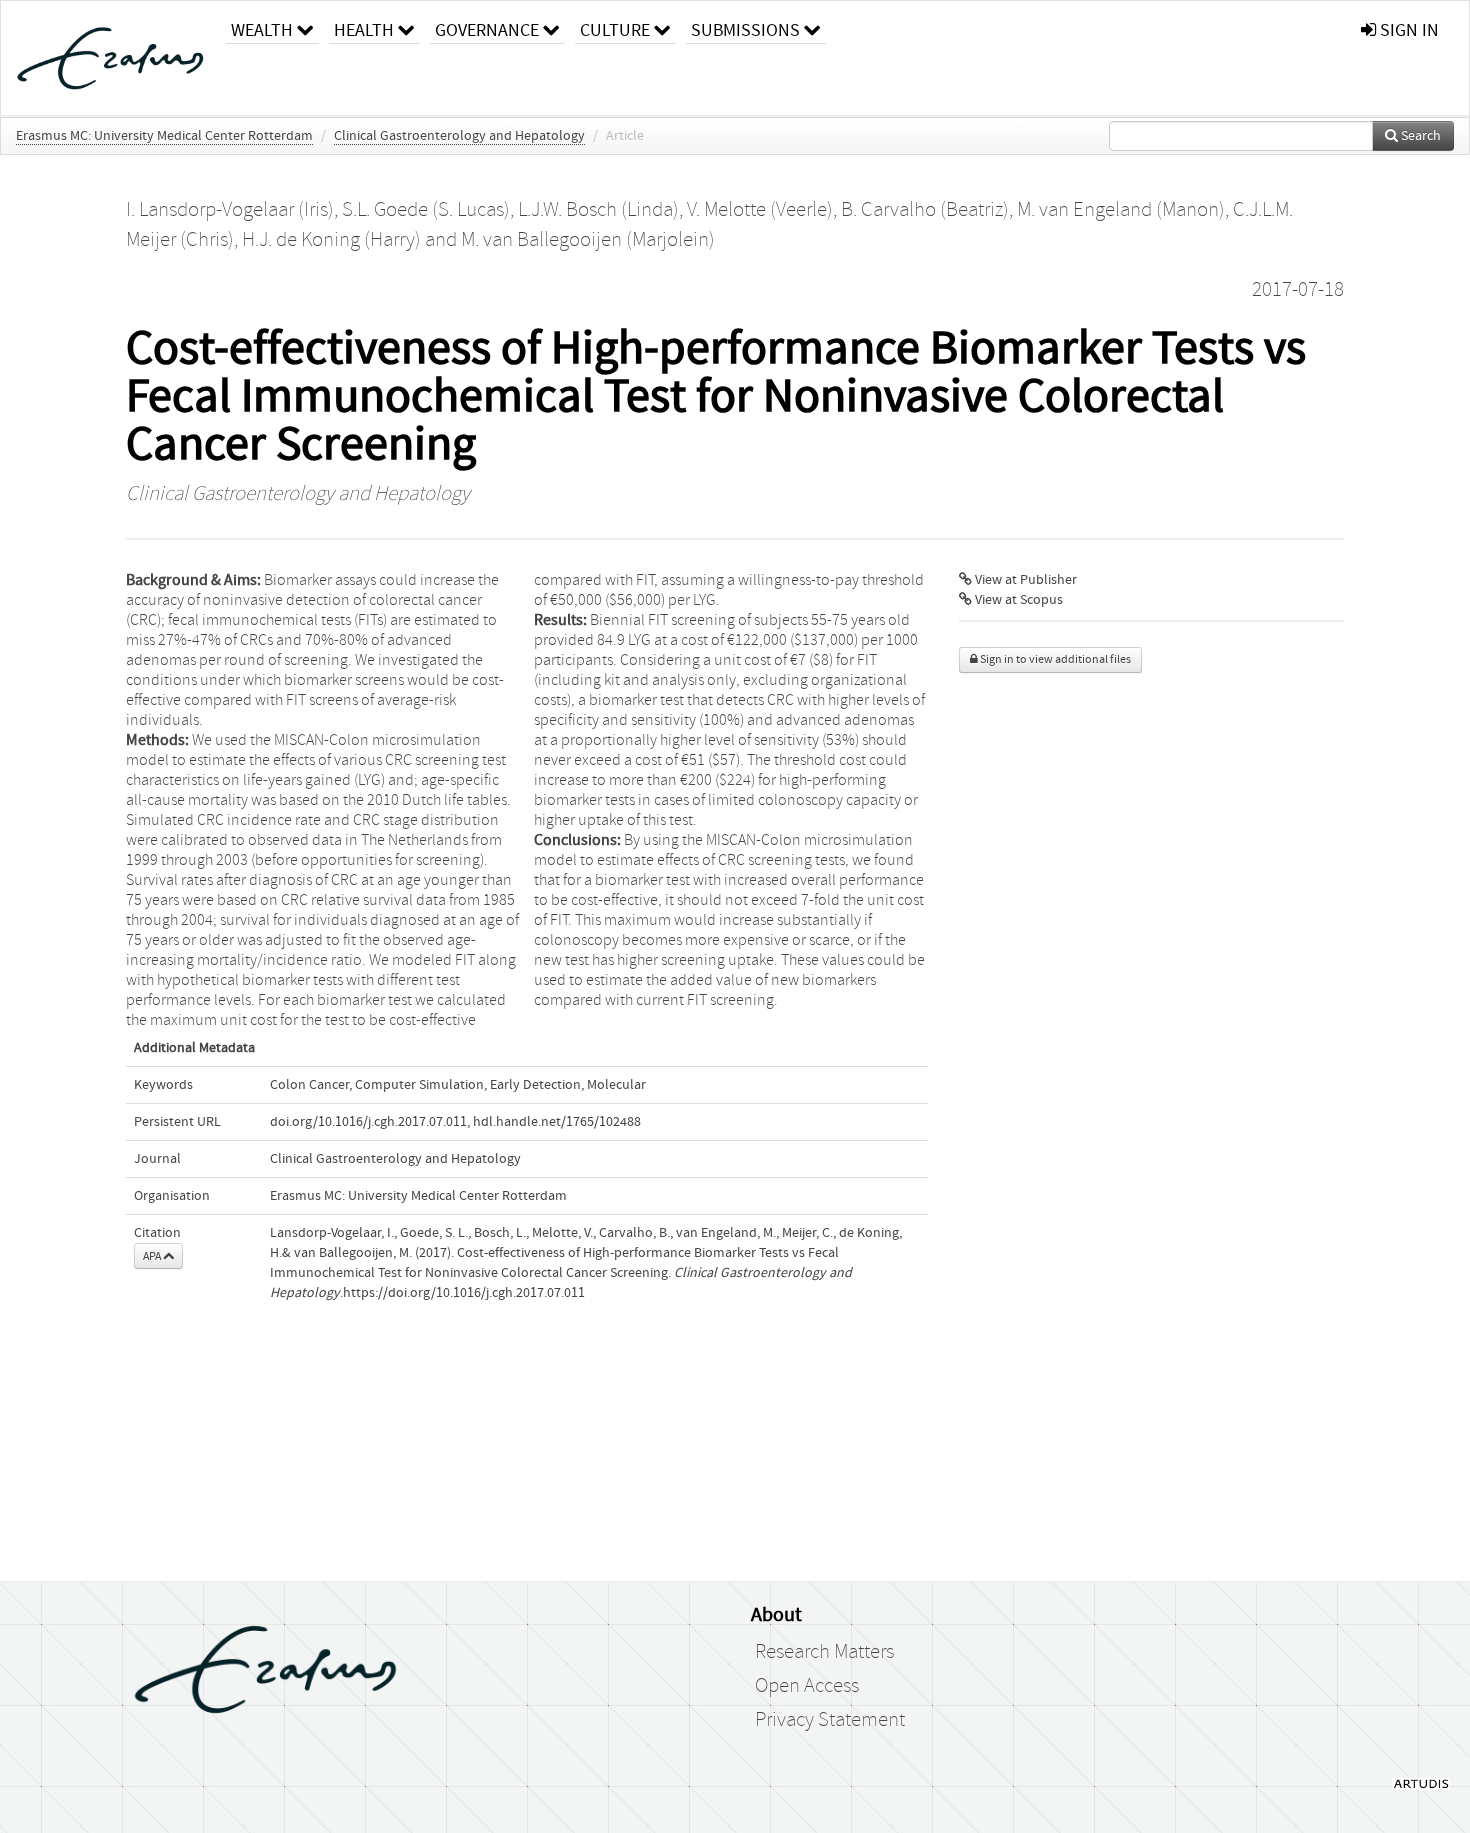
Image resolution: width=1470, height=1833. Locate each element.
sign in (1407, 30)
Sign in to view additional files (1054, 659)
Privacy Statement (830, 1720)
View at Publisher (1024, 580)
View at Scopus (1017, 600)
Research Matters (824, 1652)
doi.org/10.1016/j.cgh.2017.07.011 (368, 1122)
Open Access (807, 1686)
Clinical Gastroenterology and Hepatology (459, 136)
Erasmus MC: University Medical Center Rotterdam (164, 136)
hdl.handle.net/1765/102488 (557, 1122)
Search (1419, 136)
